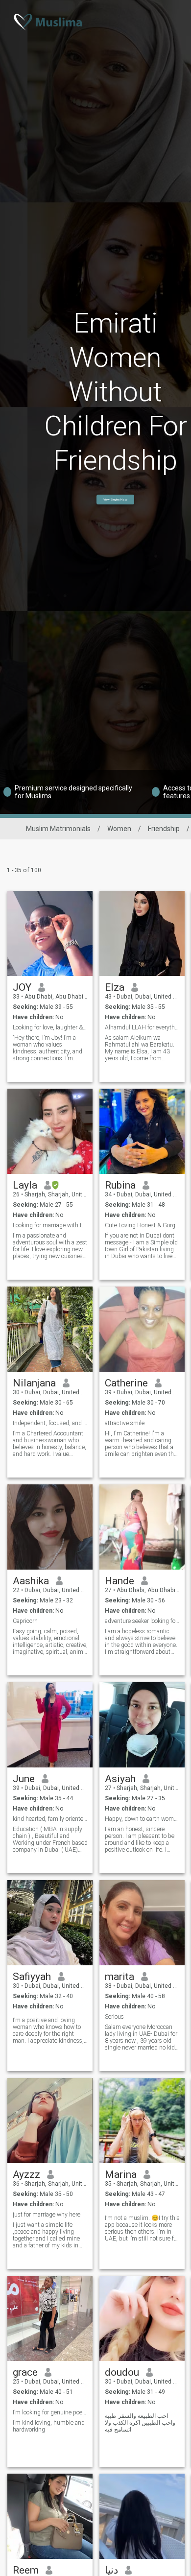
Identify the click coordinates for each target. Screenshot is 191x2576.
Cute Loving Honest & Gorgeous (142, 1225)
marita (119, 1977)
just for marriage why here (47, 2215)
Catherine (126, 1383)
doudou (122, 2372)
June (24, 1779)
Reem (26, 2570)
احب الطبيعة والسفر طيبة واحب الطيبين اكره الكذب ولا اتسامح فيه (140, 2423)
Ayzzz (26, 2174)
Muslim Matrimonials (58, 829)
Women (119, 829)
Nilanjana (34, 1383)
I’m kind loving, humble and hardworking (49, 2426)
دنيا (111, 2570)
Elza (115, 987)
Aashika (31, 1581)
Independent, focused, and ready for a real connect (50, 1423)
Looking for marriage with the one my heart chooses (50, 1225)
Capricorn (25, 1621)
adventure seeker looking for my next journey (142, 1621)
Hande (119, 1581)
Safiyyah (32, 1977)
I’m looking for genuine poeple (50, 2412)
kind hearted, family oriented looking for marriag (50, 1819)
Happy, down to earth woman (142, 1819)
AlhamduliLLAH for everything (142, 1027)
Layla (25, 1185)
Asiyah (120, 1779)
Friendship (164, 829)
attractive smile (125, 1423)
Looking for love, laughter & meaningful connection (50, 1027)
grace (25, 2372)
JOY (22, 987)
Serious (114, 2017)
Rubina (120, 1185)
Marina (121, 2174)
